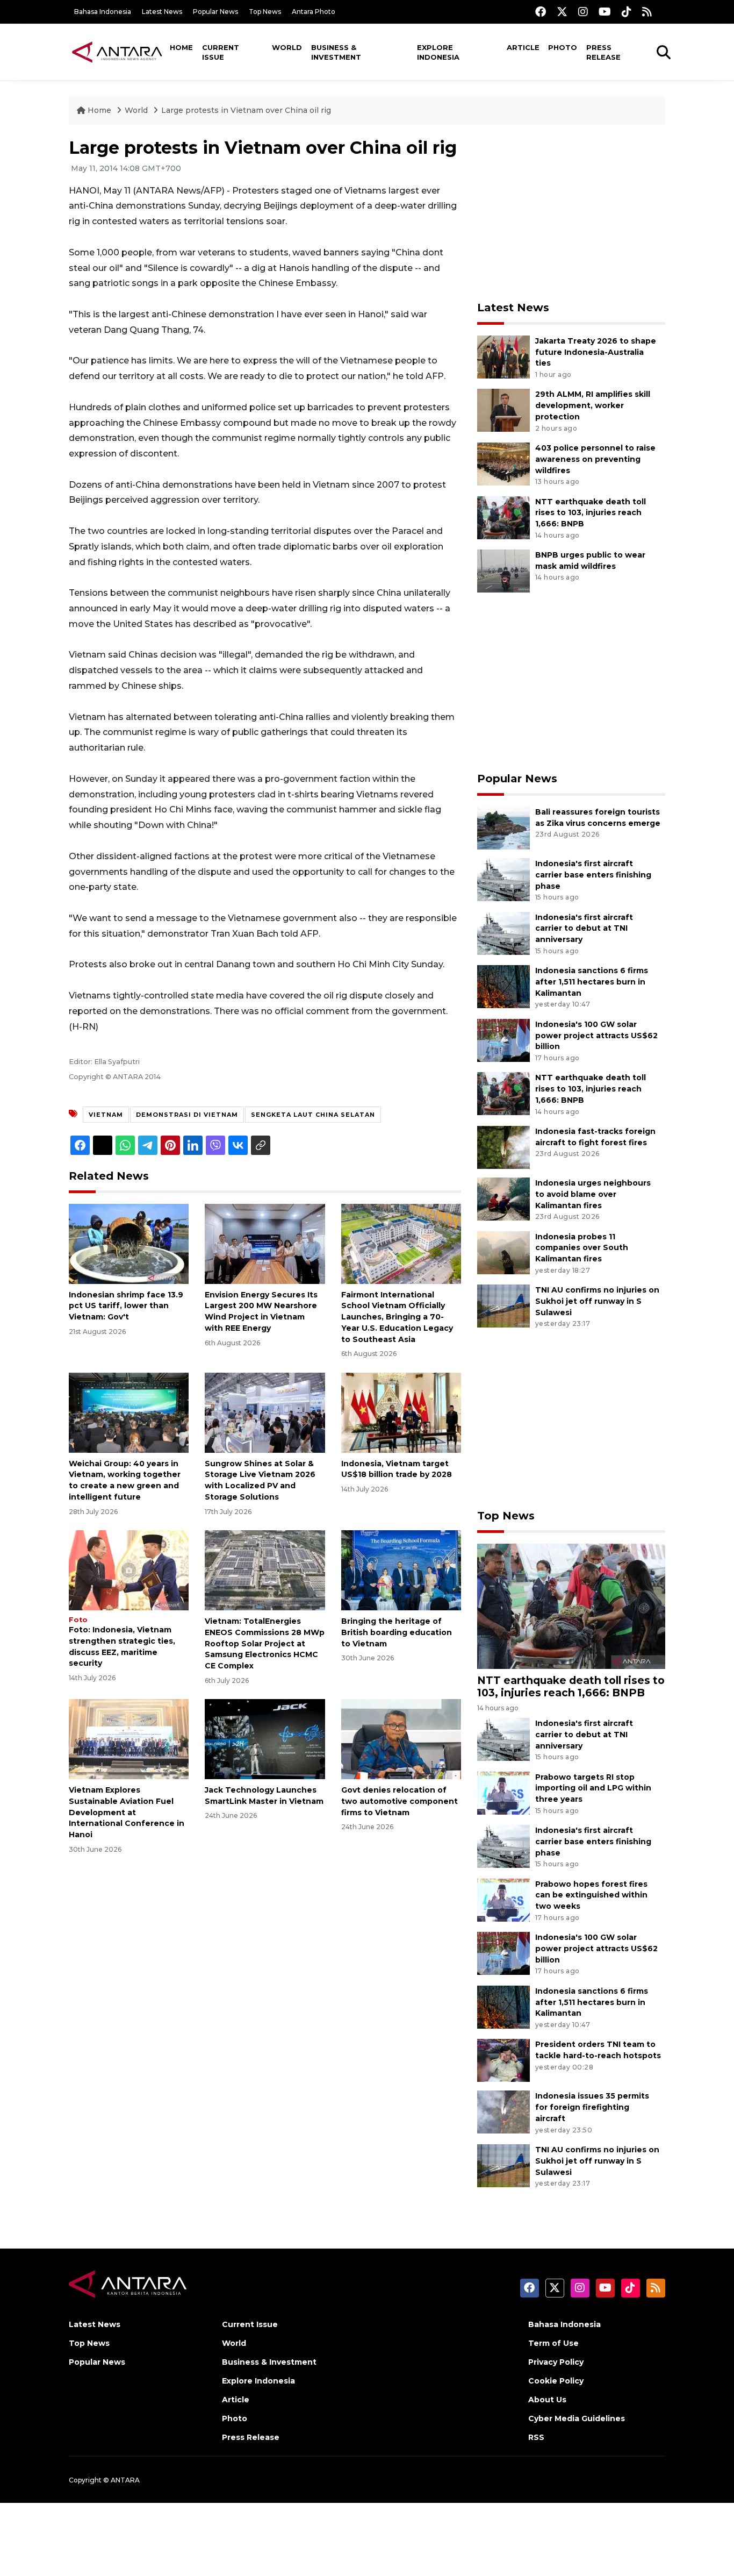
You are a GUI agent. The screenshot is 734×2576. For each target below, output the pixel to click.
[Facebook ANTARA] (541, 12)
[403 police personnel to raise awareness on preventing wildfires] (503, 463)
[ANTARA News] (117, 52)
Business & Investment (336, 52)
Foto (78, 1620)
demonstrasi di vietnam (187, 1115)
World (287, 47)
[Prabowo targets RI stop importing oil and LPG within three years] (503, 1792)
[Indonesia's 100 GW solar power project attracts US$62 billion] (503, 1040)
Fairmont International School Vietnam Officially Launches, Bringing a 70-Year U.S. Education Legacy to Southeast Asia (397, 1317)
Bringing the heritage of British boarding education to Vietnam (397, 1632)
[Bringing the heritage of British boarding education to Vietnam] (401, 1570)
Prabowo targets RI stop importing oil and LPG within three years (593, 1788)
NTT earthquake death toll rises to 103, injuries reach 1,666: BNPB (591, 513)
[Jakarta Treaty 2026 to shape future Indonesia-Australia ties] (503, 356)
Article (523, 47)
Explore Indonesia (438, 52)
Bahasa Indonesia (103, 12)
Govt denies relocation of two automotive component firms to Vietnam (400, 1801)
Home (181, 47)
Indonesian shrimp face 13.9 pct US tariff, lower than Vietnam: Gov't (126, 1306)
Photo (563, 47)
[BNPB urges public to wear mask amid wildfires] (503, 570)
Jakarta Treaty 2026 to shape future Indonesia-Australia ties (596, 352)
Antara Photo (314, 12)
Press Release (603, 52)
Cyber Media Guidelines (577, 2418)
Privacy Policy (556, 2362)
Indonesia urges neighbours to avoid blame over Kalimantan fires (593, 1194)
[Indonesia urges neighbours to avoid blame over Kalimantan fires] (503, 1198)
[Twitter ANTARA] (562, 12)
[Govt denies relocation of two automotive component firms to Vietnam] (401, 1739)
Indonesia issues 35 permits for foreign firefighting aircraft (592, 2107)
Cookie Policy (556, 2381)
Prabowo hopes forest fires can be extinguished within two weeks (591, 1895)
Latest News (162, 12)
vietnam (106, 1115)
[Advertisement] (571, 213)
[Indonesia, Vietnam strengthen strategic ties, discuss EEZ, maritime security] (129, 1570)
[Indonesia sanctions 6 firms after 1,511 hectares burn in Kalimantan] (503, 986)
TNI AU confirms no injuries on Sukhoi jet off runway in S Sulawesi (597, 1301)
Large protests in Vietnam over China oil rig (246, 110)
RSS (536, 2437)
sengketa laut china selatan (313, 1115)
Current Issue (221, 52)
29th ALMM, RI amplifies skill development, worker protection (593, 405)
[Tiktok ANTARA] (627, 12)
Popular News (215, 12)
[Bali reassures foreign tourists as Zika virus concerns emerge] (503, 827)
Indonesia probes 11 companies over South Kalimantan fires (582, 1248)
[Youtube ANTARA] (605, 12)
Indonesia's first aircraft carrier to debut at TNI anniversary (584, 929)
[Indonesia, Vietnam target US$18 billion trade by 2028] (401, 1412)
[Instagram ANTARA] (583, 12)
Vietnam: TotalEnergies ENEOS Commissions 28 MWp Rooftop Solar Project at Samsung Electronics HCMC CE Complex (265, 1643)
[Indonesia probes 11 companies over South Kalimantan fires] (503, 1252)
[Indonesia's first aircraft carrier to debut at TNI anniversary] (503, 933)
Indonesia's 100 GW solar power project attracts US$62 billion (596, 1036)
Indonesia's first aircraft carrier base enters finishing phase (593, 875)
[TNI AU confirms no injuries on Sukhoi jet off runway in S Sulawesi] (503, 1305)
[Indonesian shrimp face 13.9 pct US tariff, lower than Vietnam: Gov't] (129, 1243)
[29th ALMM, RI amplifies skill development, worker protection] (503, 410)
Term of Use (553, 2343)
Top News (265, 12)
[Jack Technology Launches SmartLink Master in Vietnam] (265, 1739)
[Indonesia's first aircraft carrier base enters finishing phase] (503, 879)
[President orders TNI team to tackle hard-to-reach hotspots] (503, 2060)
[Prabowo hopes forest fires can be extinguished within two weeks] (503, 1899)
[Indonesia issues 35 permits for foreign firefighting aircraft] (503, 2112)
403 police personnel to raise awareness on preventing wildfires (595, 459)
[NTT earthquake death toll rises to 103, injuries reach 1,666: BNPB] (503, 517)
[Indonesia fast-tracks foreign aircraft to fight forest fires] (503, 1147)
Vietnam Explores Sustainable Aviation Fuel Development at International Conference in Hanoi (127, 1812)
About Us (547, 2400)
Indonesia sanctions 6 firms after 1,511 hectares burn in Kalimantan (592, 982)
